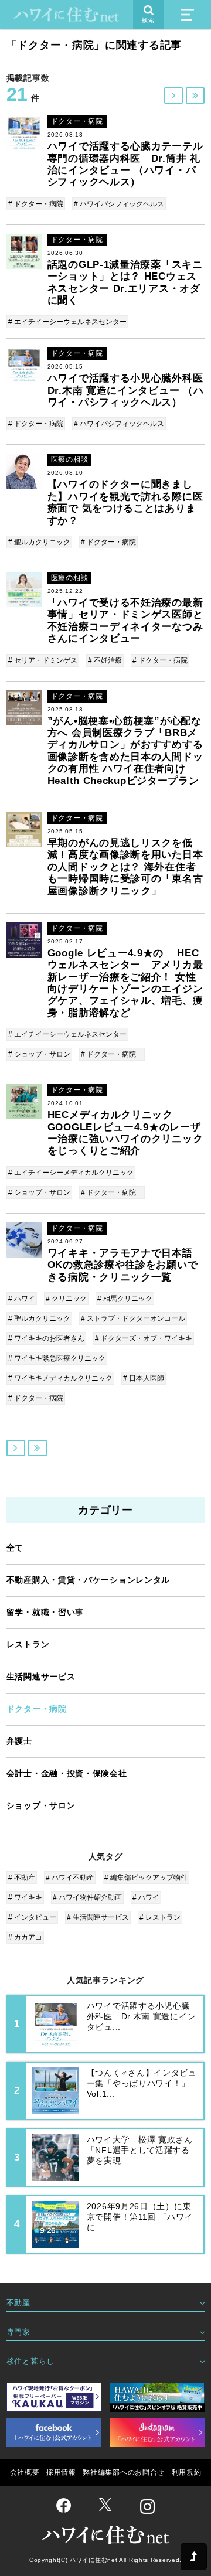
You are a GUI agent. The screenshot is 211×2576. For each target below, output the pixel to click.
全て (15, 1548)
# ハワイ (22, 1299)
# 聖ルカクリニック (39, 542)
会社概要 (25, 2472)
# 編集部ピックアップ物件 (146, 1878)
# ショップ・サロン (39, 1054)
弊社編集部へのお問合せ (124, 2472)
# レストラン (160, 1917)
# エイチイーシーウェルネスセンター (67, 322)
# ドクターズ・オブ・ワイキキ (144, 1338)
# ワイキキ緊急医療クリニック (57, 1358)
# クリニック (66, 1299)
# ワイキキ (25, 1897)
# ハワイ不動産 (70, 1878)
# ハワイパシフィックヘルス (119, 204)
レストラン (28, 1644)
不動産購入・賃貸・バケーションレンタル (88, 1580)
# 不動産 (22, 1878)
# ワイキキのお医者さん (46, 1338)
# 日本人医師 (144, 1378)
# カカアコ (25, 1937)
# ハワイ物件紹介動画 (87, 1897)
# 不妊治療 (105, 660)
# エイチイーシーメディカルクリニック (71, 1173)
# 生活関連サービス (98, 1917)
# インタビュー (32, 1917)
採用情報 (61, 2472)
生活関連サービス (41, 1677)
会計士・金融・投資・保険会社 (67, 1773)
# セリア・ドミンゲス (43, 660)
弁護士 (19, 1741)
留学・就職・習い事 (45, 1612)
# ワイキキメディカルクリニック (60, 1378)
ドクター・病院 (37, 1709)
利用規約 (187, 2472)
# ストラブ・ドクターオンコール (133, 1318)
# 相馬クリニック (125, 1299)
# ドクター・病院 (36, 204)
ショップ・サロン (41, 1805)
